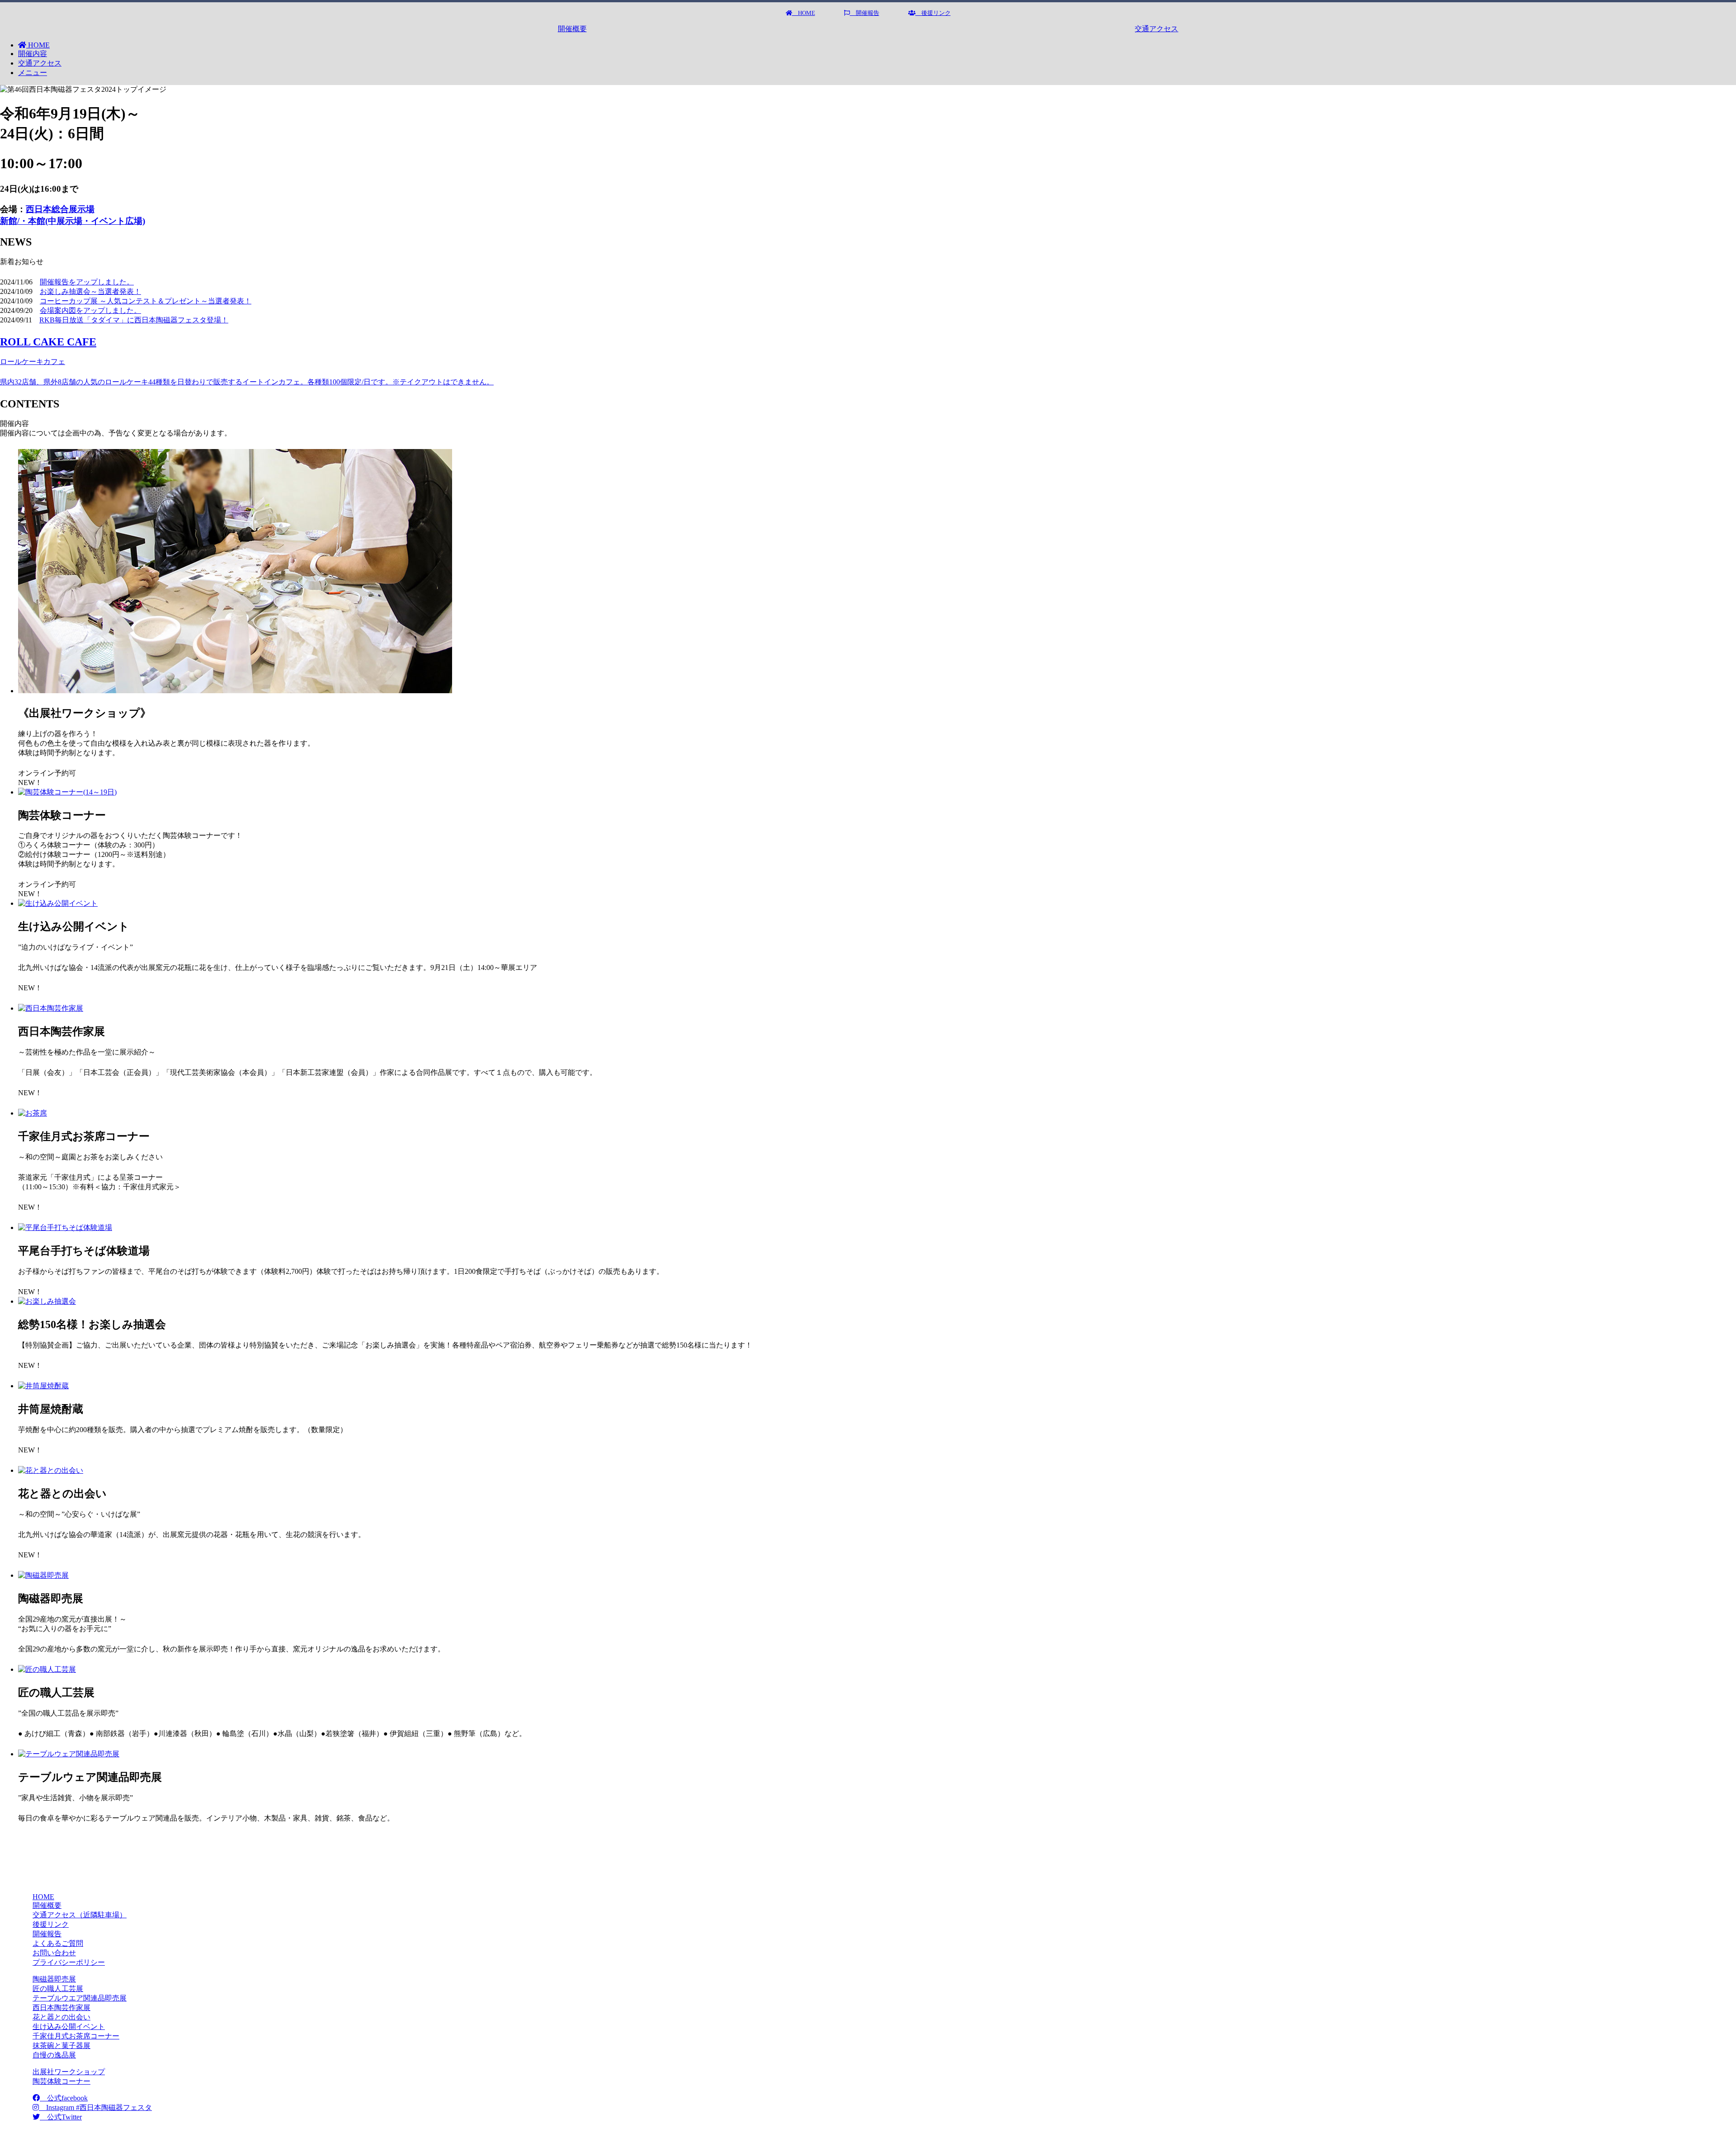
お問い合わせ (54, 1953)
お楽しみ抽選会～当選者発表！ (90, 291)
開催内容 (33, 54)
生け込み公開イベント (69, 2027)
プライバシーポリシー (69, 1962)
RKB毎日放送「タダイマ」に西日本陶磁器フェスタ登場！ (134, 320)
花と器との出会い (61, 2017)
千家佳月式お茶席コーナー (76, 2036)
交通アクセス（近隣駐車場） (80, 1915)
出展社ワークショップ (69, 2072)
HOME (804, 13)
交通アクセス (1156, 29)
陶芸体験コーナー (61, 2081)
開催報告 (865, 13)
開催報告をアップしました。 (87, 282)
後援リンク (933, 13)
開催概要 (572, 29)
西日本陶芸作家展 (61, 2008)
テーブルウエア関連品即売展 (80, 1998)
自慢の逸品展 (54, 2055)
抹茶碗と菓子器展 (61, 2046)
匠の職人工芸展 (58, 1989)
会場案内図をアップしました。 (90, 310)
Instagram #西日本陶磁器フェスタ (95, 2107)
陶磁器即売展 (54, 1979)
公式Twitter (61, 2117)
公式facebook (64, 2098)
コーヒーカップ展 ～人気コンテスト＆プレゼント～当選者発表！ (146, 301)
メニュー (33, 73)
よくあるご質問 (58, 1943)
